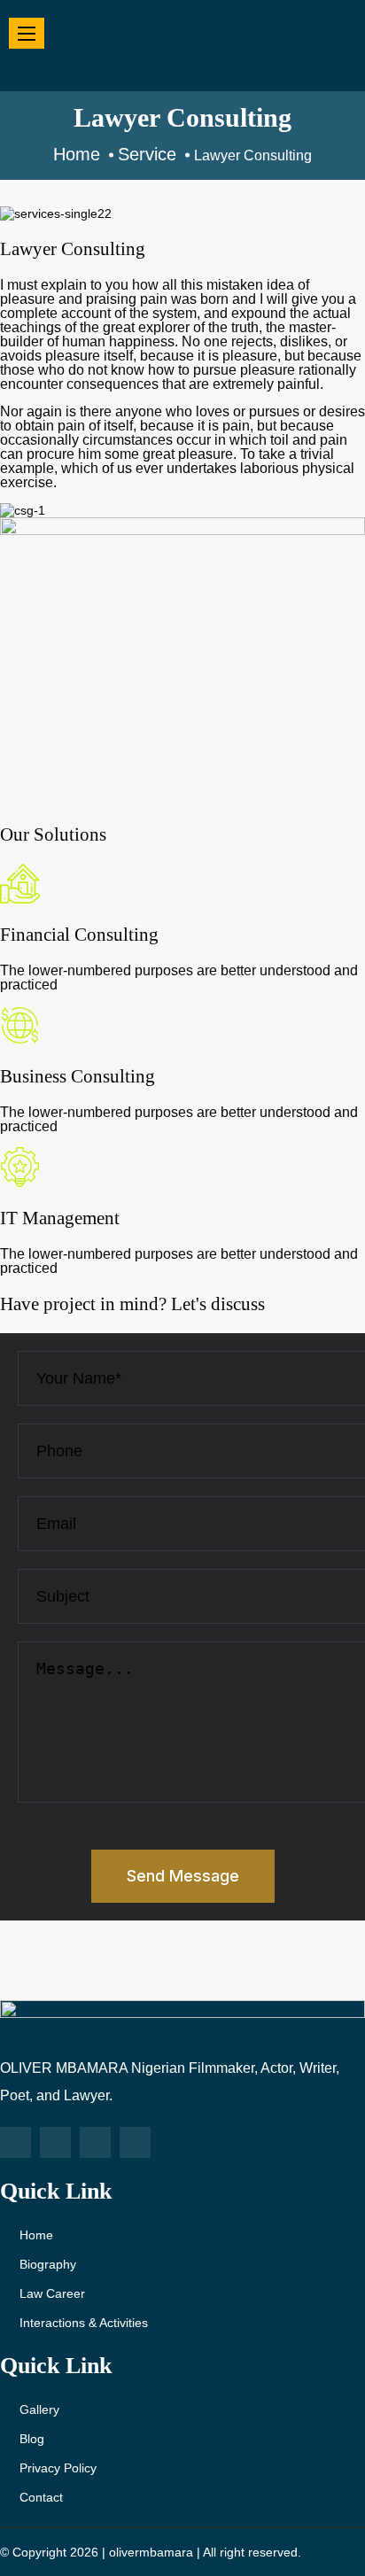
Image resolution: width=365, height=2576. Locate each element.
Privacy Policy (58, 2468)
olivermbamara (151, 2552)
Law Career (52, 2293)
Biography (48, 2264)
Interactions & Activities (84, 2323)
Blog (32, 2439)
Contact (41, 2497)
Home (36, 2235)
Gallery (39, 2409)
